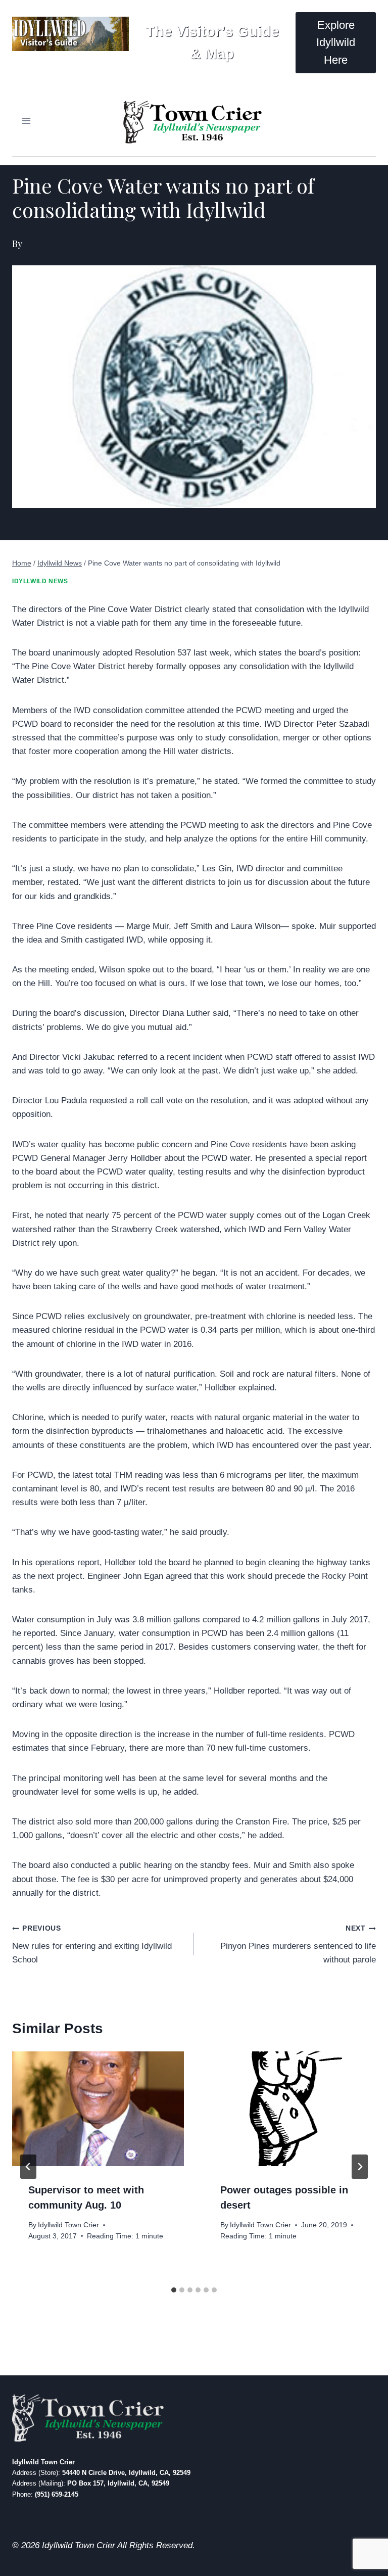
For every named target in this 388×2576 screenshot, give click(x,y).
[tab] (174, 2290)
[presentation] (98, 2109)
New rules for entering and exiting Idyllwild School (92, 1945)
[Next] (360, 2167)
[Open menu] (27, 121)
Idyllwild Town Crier (68, 2225)
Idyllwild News (40, 581)
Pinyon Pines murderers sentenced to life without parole (298, 1945)
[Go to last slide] (28, 2167)
